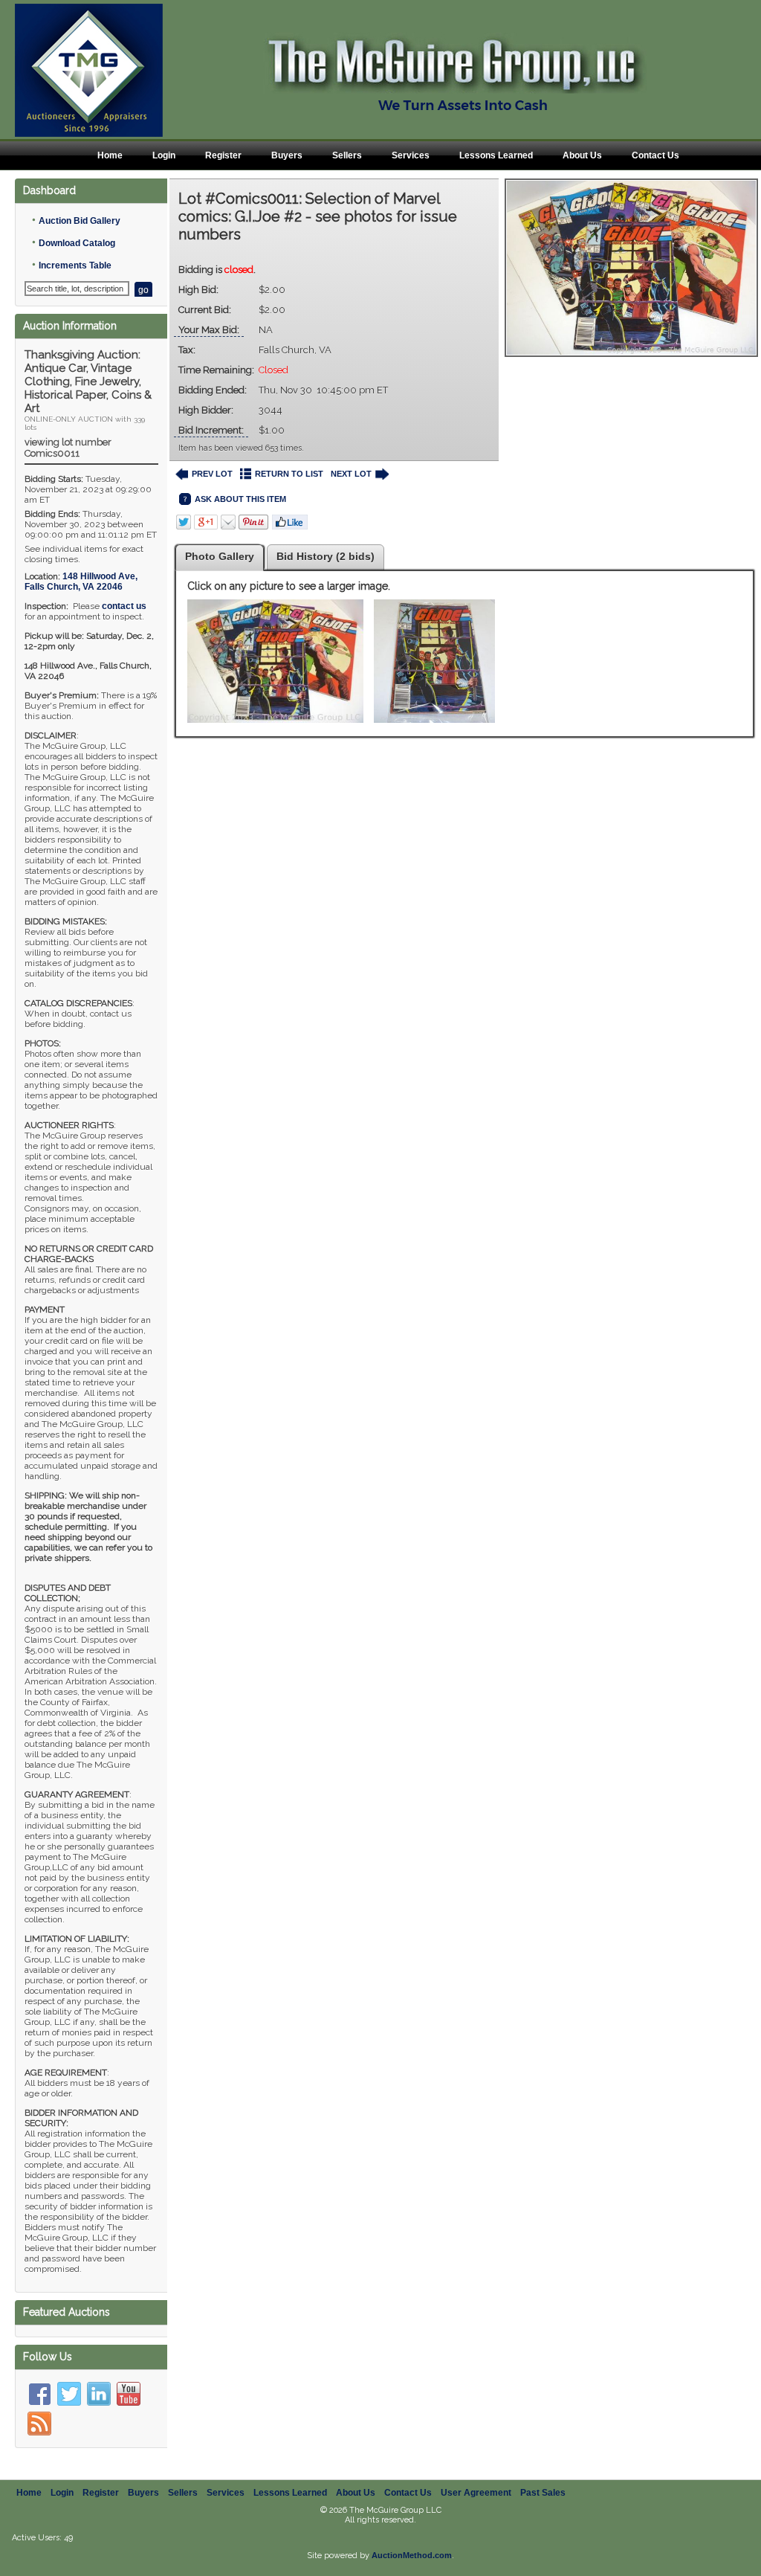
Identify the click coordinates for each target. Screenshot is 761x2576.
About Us (582, 155)
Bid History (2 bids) (326, 556)
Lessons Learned (496, 155)
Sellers (347, 155)
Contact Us (655, 155)
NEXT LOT (351, 474)
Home (110, 155)
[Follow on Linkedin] (99, 2394)
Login (164, 155)
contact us (124, 606)
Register (223, 155)
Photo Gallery (220, 556)
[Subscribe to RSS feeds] (39, 2424)
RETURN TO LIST (289, 474)
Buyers (287, 155)
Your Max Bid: (209, 330)
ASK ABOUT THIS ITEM (240, 499)
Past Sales (543, 2493)
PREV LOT (212, 474)
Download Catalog (77, 243)
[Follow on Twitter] (69, 2394)
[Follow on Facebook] (39, 2394)
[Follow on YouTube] (129, 2394)
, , (81, 582)
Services (411, 155)
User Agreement (476, 2493)
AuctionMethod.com (412, 2555)
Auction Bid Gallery (80, 221)
